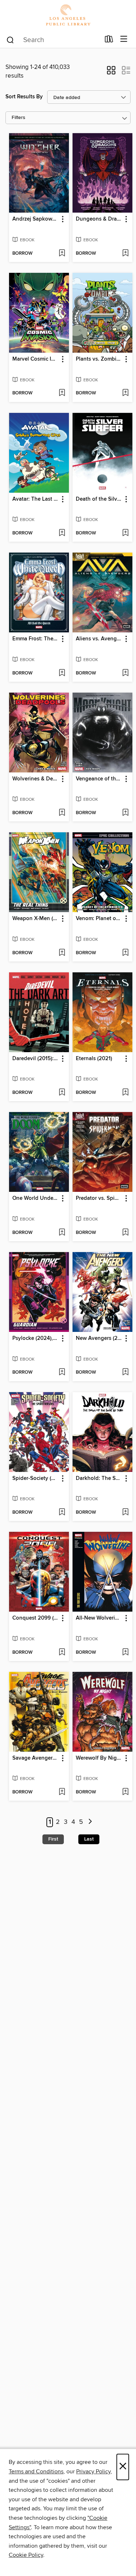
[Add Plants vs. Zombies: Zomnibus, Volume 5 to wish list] (125, 393)
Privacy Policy (93, 2472)
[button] (111, 73)
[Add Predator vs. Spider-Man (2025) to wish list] (125, 1233)
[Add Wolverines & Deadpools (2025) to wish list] (62, 813)
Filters (18, 118)
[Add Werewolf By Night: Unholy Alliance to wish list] (125, 1792)
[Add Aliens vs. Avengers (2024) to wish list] (125, 673)
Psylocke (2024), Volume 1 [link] (36, 1338)
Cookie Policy (26, 2555)
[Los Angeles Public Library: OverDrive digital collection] (68, 15)
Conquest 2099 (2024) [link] (36, 1618)
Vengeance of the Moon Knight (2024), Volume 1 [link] (99, 779)
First (53, 1839)
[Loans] (109, 41)
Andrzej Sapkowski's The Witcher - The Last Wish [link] (36, 219)
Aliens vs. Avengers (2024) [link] (99, 639)
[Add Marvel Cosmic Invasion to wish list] (62, 393)
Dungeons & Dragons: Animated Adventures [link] (99, 219)
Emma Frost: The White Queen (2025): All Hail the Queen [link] (36, 639)
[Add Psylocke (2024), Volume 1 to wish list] (62, 1373)
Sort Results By (24, 97)
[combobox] (53, 40)
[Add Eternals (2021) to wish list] (125, 1093)
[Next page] (90, 1822)
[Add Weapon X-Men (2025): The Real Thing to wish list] (62, 953)
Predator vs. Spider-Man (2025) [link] (99, 1198)
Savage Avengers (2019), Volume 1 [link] (36, 1758)
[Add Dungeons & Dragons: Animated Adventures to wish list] (125, 254)
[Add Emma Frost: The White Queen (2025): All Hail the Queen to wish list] (62, 673)
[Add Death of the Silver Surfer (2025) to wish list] (125, 533)
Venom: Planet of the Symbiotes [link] (99, 919)
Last (89, 1839)
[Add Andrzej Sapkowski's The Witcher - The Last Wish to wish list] (62, 254)
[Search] (10, 40)
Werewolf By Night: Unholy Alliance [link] (99, 1758)
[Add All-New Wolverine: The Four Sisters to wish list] (125, 1653)
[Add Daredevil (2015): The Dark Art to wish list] (62, 1093)
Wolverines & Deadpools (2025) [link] (36, 779)
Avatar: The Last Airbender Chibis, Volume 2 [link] (36, 499)
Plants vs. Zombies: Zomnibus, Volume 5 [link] (99, 359)
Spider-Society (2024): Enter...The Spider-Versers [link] (36, 1478)
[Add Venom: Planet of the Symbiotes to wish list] (125, 953)
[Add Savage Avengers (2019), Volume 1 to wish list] (62, 1792)
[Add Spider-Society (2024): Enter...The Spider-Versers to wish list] (62, 1513)
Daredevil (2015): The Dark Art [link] (36, 1059)
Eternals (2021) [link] (94, 1059)
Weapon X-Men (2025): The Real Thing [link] (36, 919)
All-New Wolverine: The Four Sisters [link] (99, 1618)
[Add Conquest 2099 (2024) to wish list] (62, 1653)
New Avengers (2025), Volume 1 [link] (99, 1338)
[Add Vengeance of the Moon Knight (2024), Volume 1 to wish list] (125, 813)
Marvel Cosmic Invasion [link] (36, 359)
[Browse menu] (124, 39)
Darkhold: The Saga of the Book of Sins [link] (99, 1478)
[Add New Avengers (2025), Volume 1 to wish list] (125, 1373)
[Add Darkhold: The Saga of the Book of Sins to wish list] (125, 1513)
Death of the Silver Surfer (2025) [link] (99, 499)
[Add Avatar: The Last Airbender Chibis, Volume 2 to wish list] (62, 533)
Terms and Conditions (36, 2472)
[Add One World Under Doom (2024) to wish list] (62, 1233)
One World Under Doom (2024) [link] (36, 1198)
